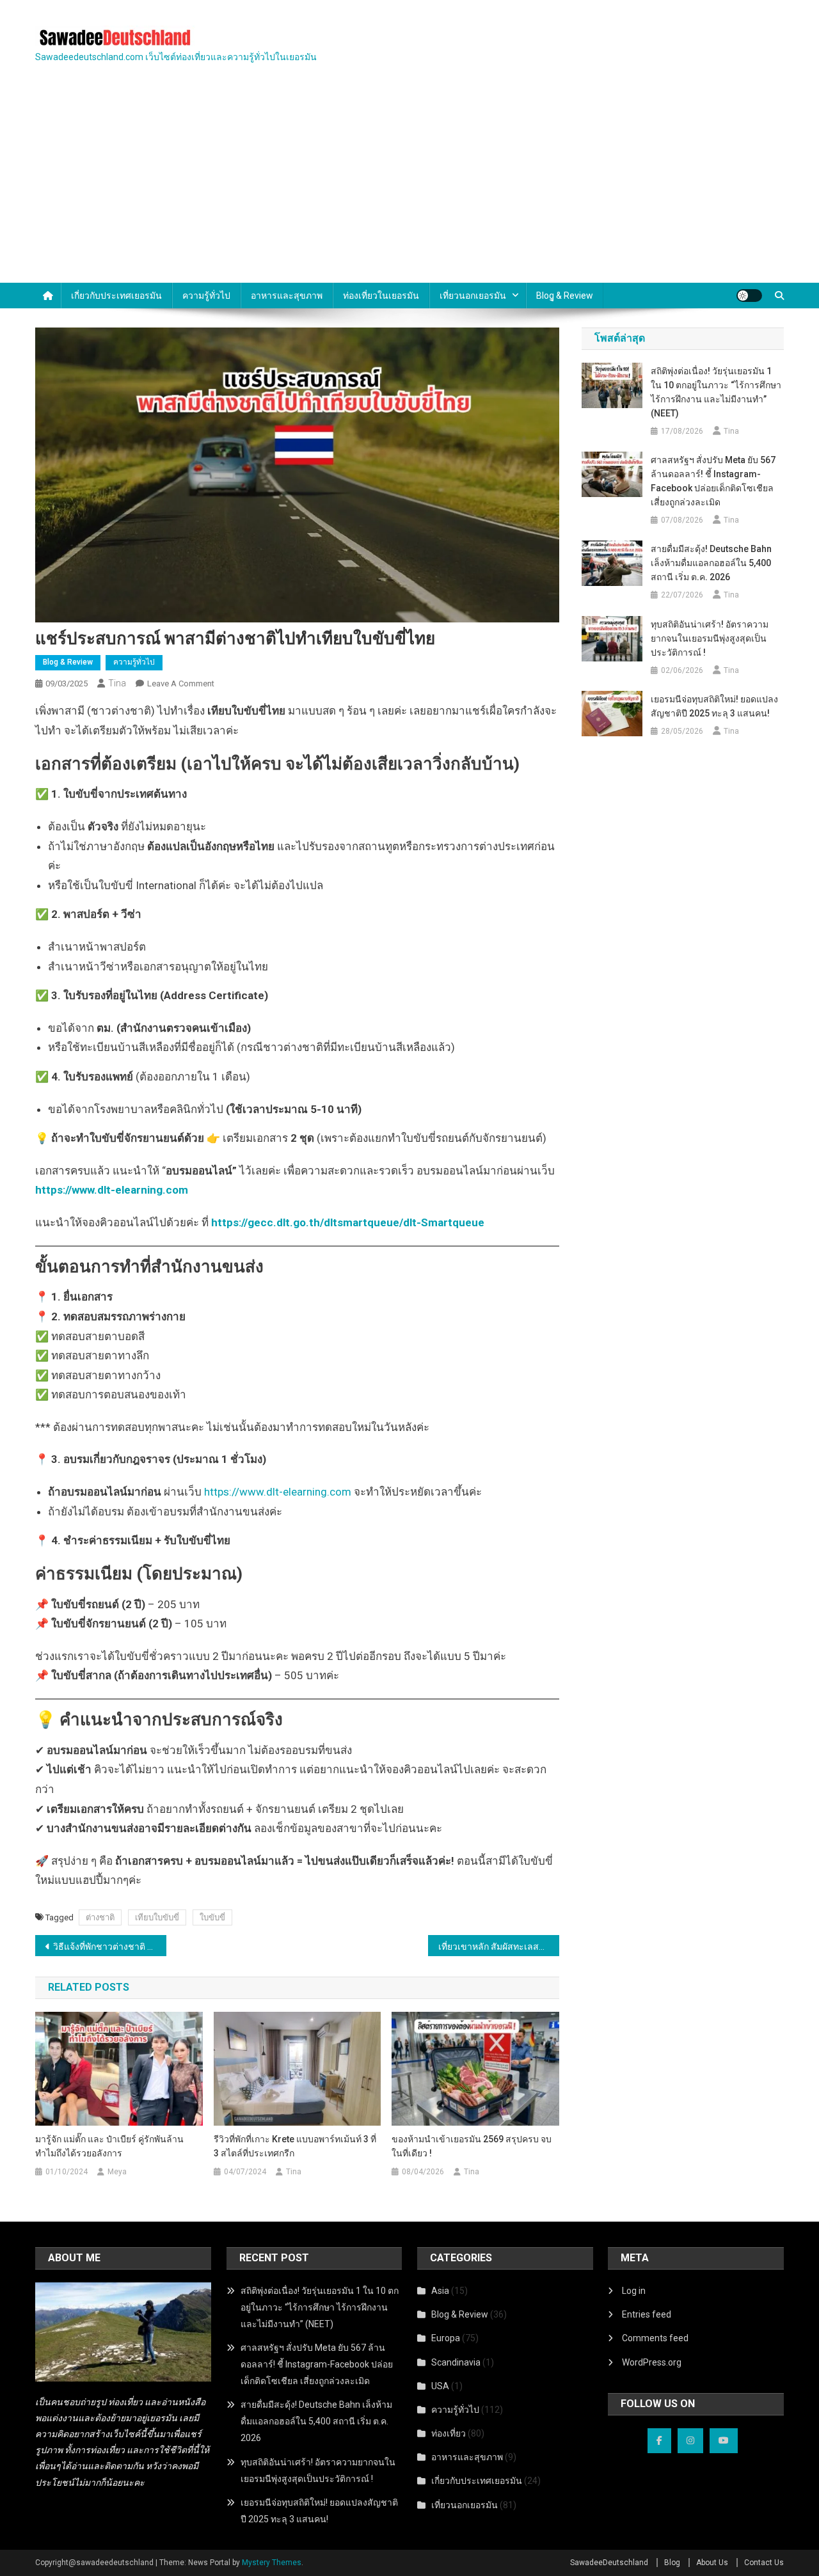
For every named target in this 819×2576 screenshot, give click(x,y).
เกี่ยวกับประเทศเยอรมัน (116, 296)
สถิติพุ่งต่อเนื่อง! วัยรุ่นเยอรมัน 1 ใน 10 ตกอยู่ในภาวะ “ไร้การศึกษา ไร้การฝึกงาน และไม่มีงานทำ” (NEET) (716, 392)
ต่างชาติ (100, 1917)
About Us (712, 2563)
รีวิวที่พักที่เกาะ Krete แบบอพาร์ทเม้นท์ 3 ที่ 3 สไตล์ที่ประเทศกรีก (295, 2146)
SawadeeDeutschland (609, 2563)
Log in (634, 2291)
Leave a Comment (181, 684)
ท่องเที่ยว (449, 2433)
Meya (117, 2172)
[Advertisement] (409, 187)
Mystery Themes (272, 2563)
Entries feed (647, 2314)
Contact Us (764, 2563)
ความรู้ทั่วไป (206, 296)
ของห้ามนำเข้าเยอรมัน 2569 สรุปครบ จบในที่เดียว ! (472, 2146)
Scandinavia (456, 2362)
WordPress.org (652, 2362)
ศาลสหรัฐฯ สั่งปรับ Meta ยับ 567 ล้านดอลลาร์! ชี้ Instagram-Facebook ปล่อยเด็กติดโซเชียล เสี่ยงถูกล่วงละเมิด (713, 481)
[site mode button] (749, 296)
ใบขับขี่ (212, 1917)
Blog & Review (68, 662)
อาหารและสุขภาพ (287, 296)
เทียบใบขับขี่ (157, 1917)
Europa (446, 2338)
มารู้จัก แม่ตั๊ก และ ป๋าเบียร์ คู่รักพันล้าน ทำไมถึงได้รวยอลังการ (109, 2146)
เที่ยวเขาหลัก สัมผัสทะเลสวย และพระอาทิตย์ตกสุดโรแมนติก (499, 1947)
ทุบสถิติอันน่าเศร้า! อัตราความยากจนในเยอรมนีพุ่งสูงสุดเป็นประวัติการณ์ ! (710, 638)
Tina (117, 683)
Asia (440, 2291)
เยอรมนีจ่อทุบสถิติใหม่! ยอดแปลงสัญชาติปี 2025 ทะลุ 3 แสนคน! (714, 706)
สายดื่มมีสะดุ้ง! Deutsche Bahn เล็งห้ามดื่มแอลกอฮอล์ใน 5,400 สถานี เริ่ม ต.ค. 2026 (711, 563)
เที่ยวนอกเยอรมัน (473, 296)
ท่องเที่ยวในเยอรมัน (381, 296)
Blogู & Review (565, 296)
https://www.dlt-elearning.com (278, 1492)
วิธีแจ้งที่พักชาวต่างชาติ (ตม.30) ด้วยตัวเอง (110, 1947)
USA (440, 2386)
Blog (672, 2563)
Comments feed (655, 2338)
